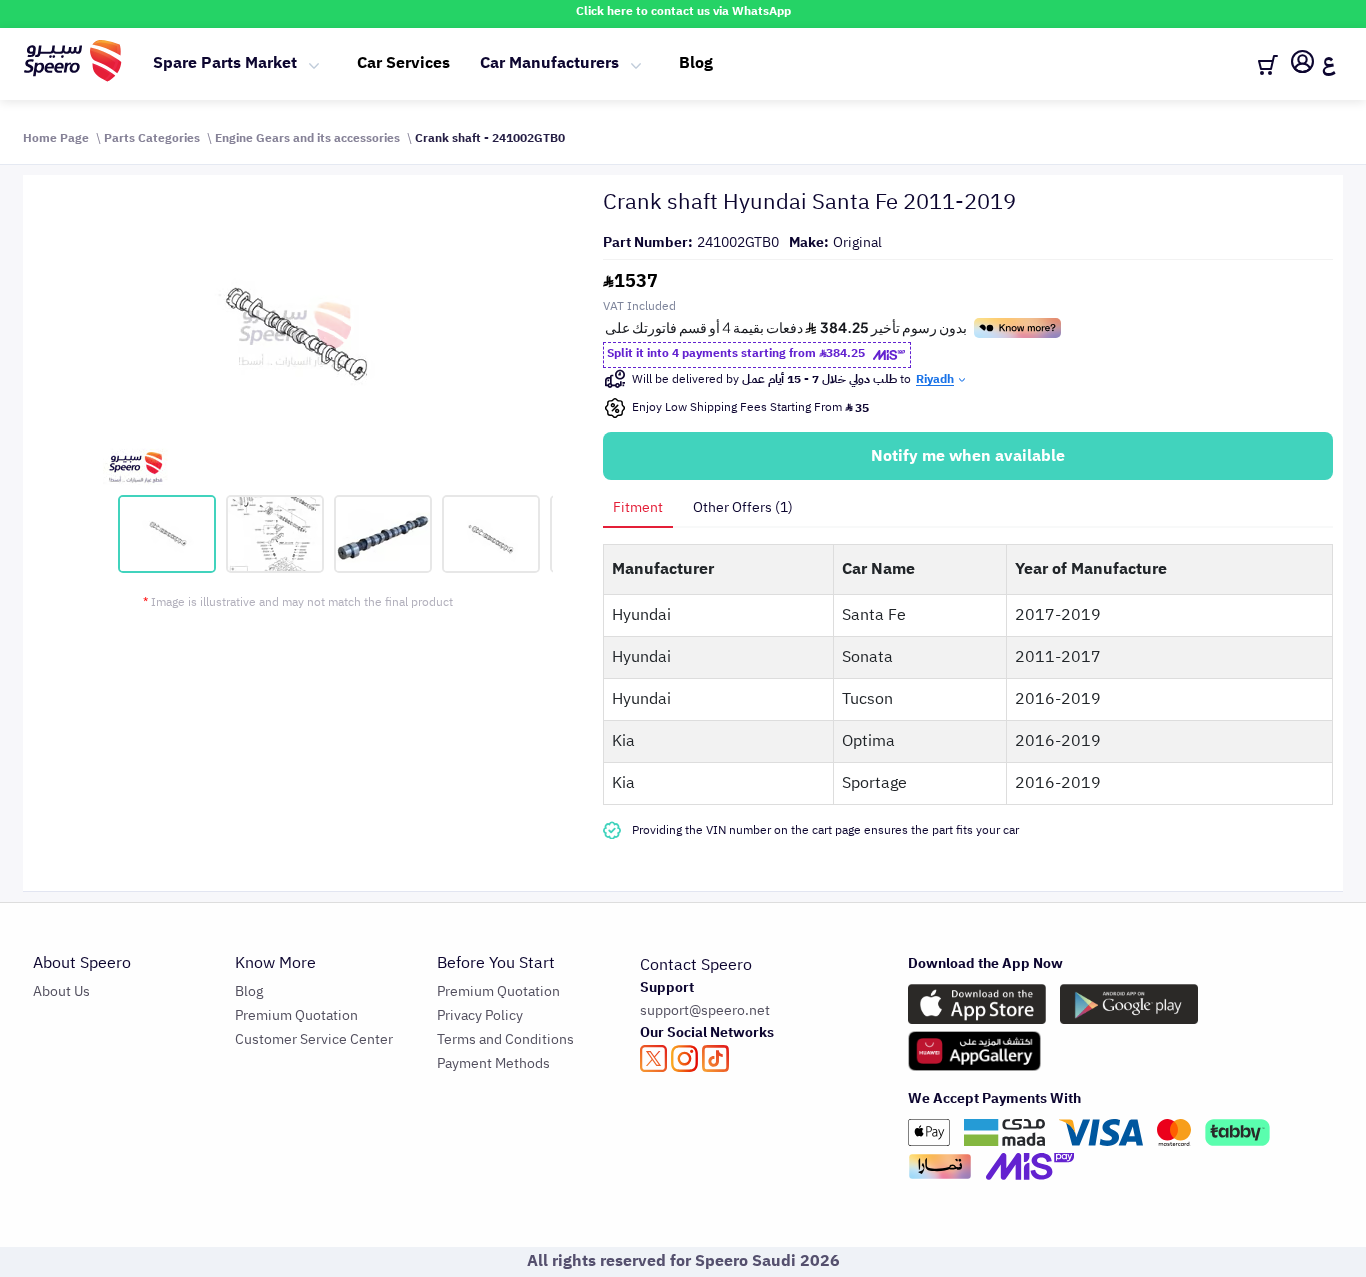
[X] (653, 1058)
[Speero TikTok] (715, 1058)
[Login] (1302, 65)
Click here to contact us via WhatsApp (683, 11)
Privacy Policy (480, 1015)
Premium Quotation (296, 1015)
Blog (696, 63)
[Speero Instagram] (684, 1058)
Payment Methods (493, 1063)
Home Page (56, 138)
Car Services (403, 63)
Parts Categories (152, 138)
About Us (61, 991)
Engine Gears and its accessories (307, 138)
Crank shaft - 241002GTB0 (490, 138)
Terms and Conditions (505, 1039)
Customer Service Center (314, 1039)
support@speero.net (705, 1010)
